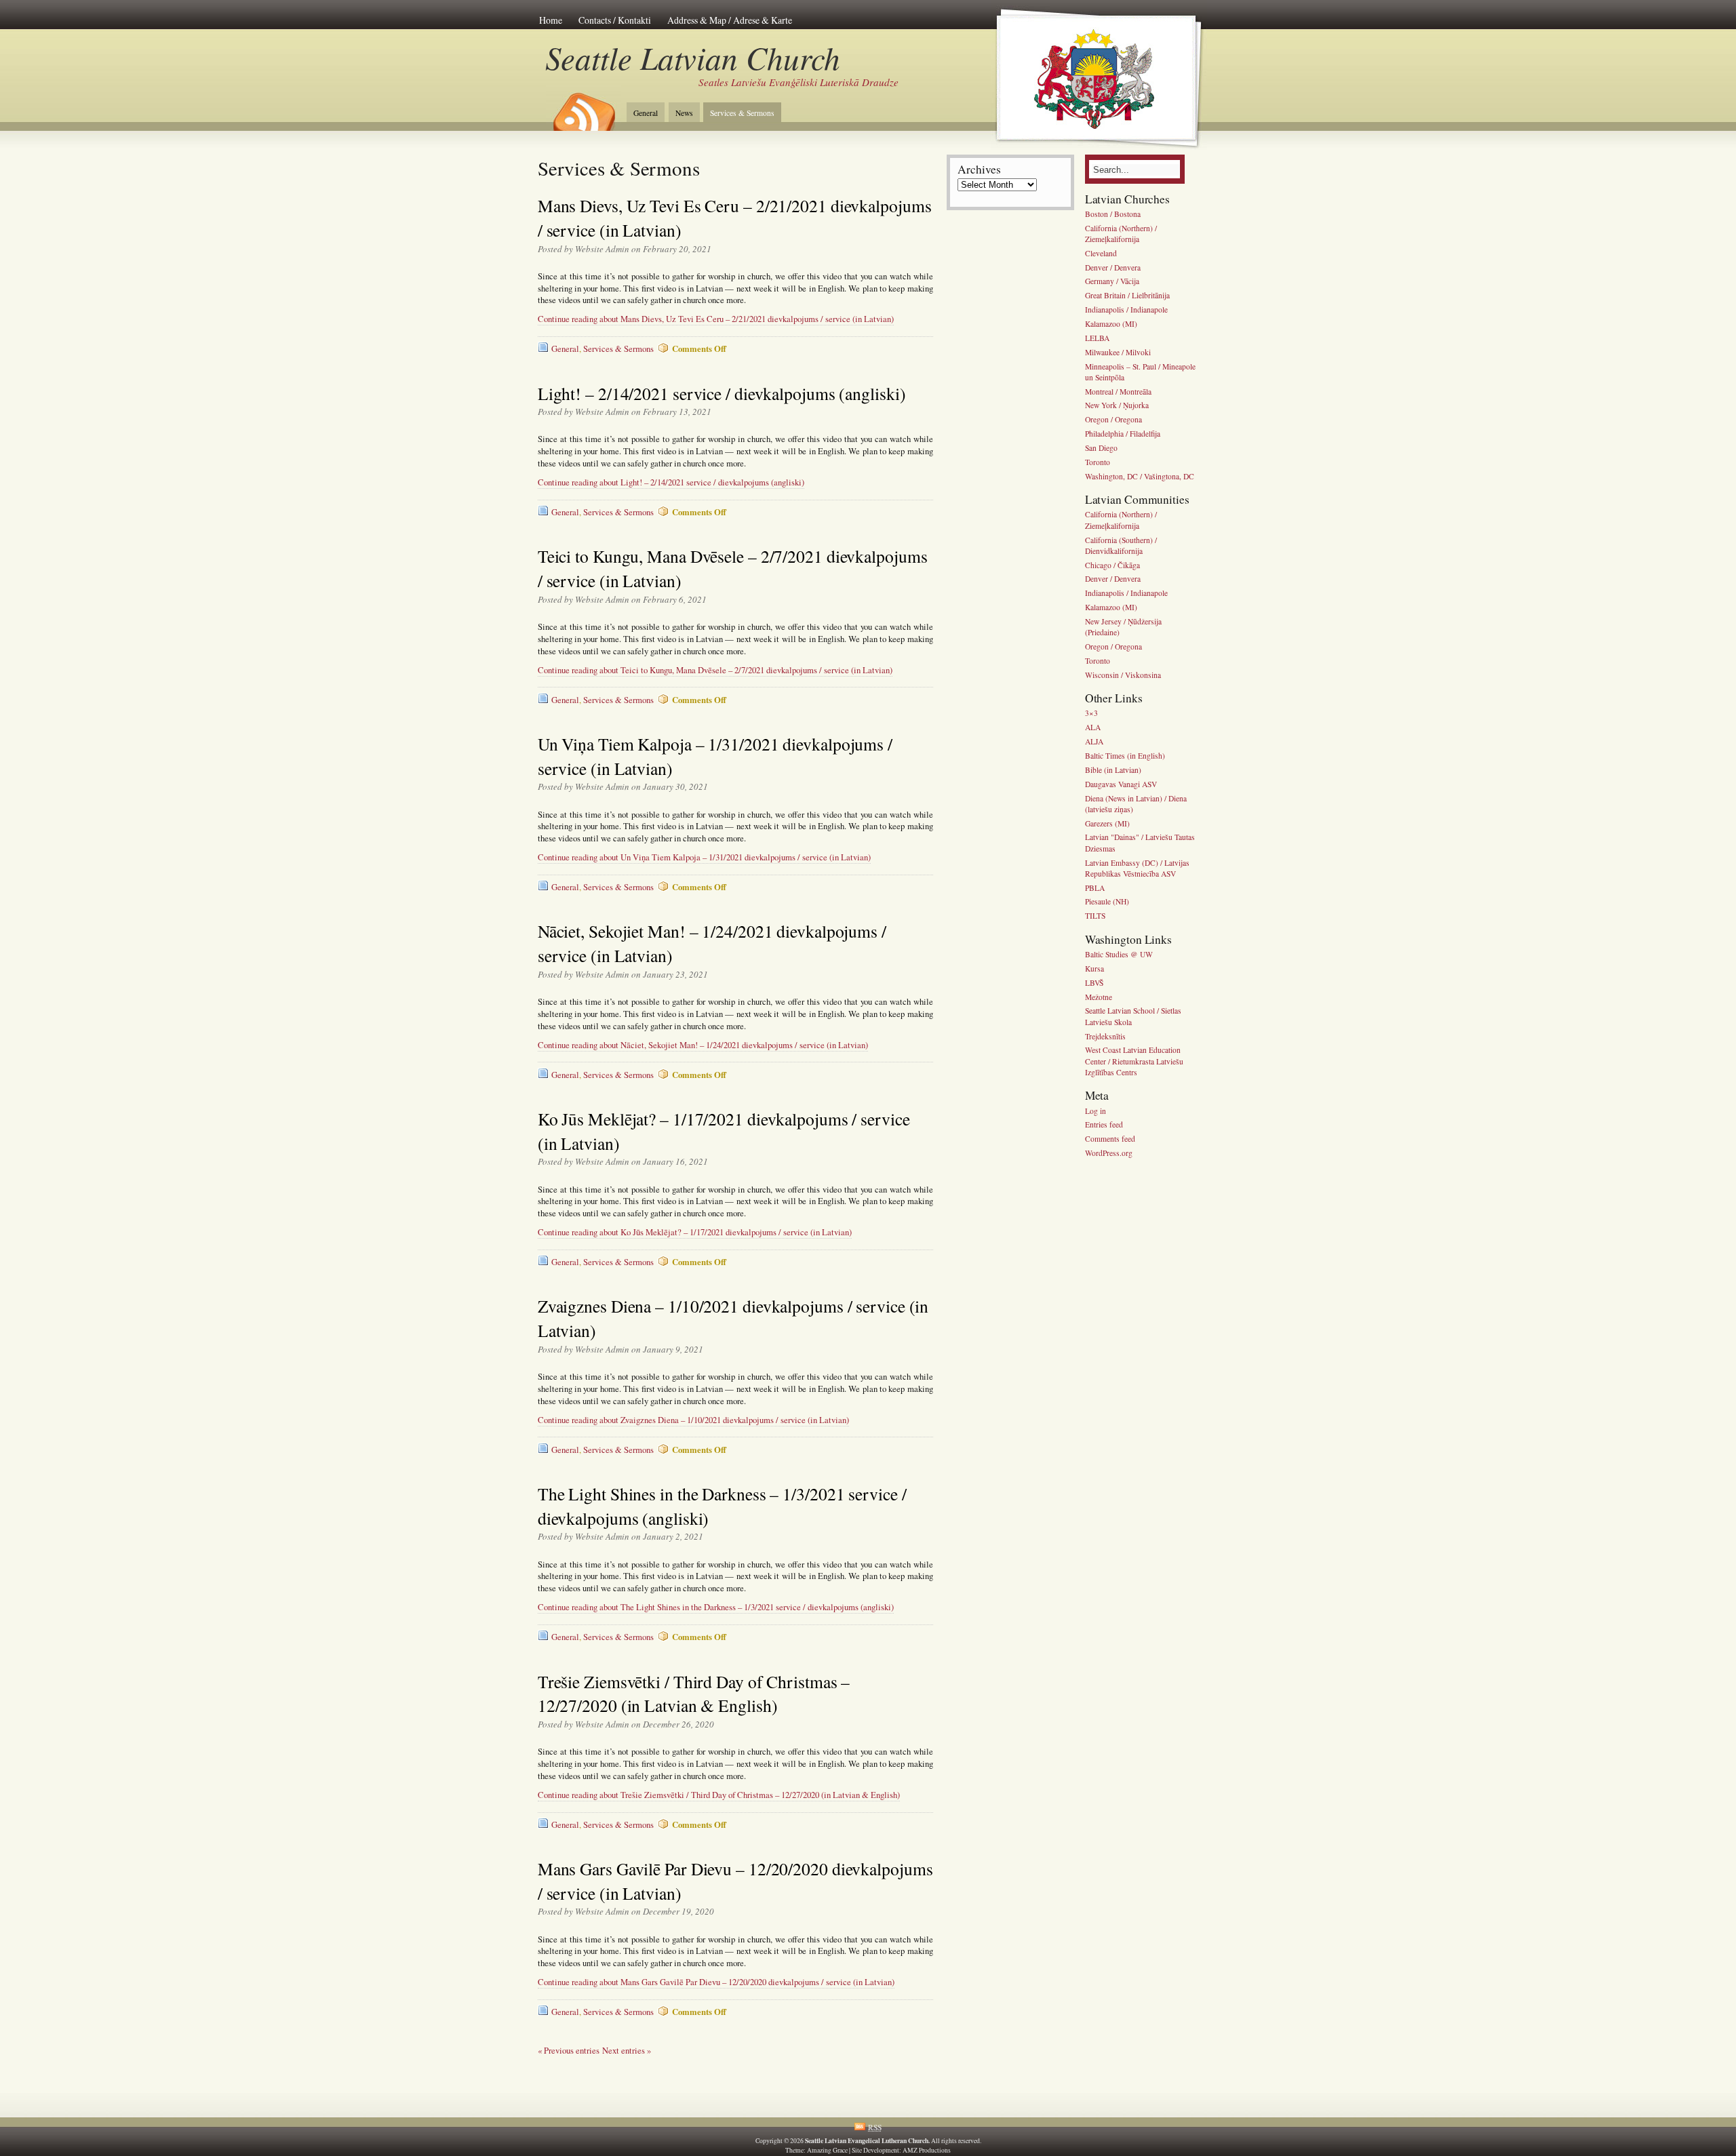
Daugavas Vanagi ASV (1121, 784)
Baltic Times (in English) (1125, 756)
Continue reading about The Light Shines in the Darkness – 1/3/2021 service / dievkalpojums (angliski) (716, 1607)
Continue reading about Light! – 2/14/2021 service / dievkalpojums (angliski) (671, 482)
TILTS (1095, 916)
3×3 (1091, 714)
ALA (1093, 728)
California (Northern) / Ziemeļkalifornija (1121, 234)
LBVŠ (1094, 983)
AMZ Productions (927, 2150)
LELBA (1097, 338)
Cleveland (1101, 253)
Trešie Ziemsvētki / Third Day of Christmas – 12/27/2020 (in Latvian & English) (694, 1694)
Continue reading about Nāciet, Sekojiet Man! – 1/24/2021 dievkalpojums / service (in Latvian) (703, 1045)
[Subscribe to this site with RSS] (583, 107)
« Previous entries (569, 2051)
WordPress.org (1109, 1153)
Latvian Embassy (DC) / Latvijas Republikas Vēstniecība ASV (1137, 868)
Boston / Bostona (1113, 214)
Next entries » (627, 2051)
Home (551, 20)
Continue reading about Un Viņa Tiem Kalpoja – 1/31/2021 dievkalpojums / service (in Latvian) (704, 857)
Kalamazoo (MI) (1111, 324)
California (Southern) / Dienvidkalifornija (1121, 545)
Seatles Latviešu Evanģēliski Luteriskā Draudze (798, 82)
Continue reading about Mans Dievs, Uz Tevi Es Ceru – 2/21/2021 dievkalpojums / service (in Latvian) (716, 319)
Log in (1096, 1111)
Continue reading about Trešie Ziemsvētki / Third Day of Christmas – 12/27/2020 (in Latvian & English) (719, 1795)
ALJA (1094, 741)
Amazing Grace (827, 2150)
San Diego (1101, 448)
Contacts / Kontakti (615, 20)
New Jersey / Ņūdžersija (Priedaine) (1123, 627)
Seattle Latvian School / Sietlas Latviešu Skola (1133, 1017)
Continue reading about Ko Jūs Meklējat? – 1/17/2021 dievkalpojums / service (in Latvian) (695, 1232)
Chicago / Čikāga (1112, 565)
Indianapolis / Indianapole (1126, 310)
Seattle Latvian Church (693, 57)
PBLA (1095, 888)
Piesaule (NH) (1107, 902)
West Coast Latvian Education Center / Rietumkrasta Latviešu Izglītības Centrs (1134, 1061)
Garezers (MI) (1107, 823)
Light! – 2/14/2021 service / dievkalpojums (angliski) (722, 393)
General (646, 113)
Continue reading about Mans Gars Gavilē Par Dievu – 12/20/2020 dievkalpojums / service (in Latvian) (716, 1982)
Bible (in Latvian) (1113, 770)
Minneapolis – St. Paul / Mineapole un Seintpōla (1140, 372)
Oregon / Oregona (1113, 420)
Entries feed (1104, 1125)
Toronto (1098, 462)
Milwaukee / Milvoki (1118, 352)
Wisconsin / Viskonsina (1123, 675)
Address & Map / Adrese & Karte (730, 20)
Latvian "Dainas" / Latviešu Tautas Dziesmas (1140, 843)
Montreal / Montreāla (1118, 392)
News (684, 113)
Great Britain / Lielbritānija (1127, 296)
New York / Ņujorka (1117, 406)
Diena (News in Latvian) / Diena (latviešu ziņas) (1136, 804)
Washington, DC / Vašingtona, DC (1140, 476)
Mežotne (1099, 997)
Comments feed (1110, 1139)
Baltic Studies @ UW (1119, 954)
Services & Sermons (742, 113)
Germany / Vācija (1112, 282)
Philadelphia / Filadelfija (1123, 434)
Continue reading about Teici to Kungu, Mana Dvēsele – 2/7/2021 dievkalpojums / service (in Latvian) (715, 670)
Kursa (1094, 969)
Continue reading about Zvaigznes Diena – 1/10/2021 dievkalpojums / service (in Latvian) (693, 1420)
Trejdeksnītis (1105, 1036)
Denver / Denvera (1113, 267)
